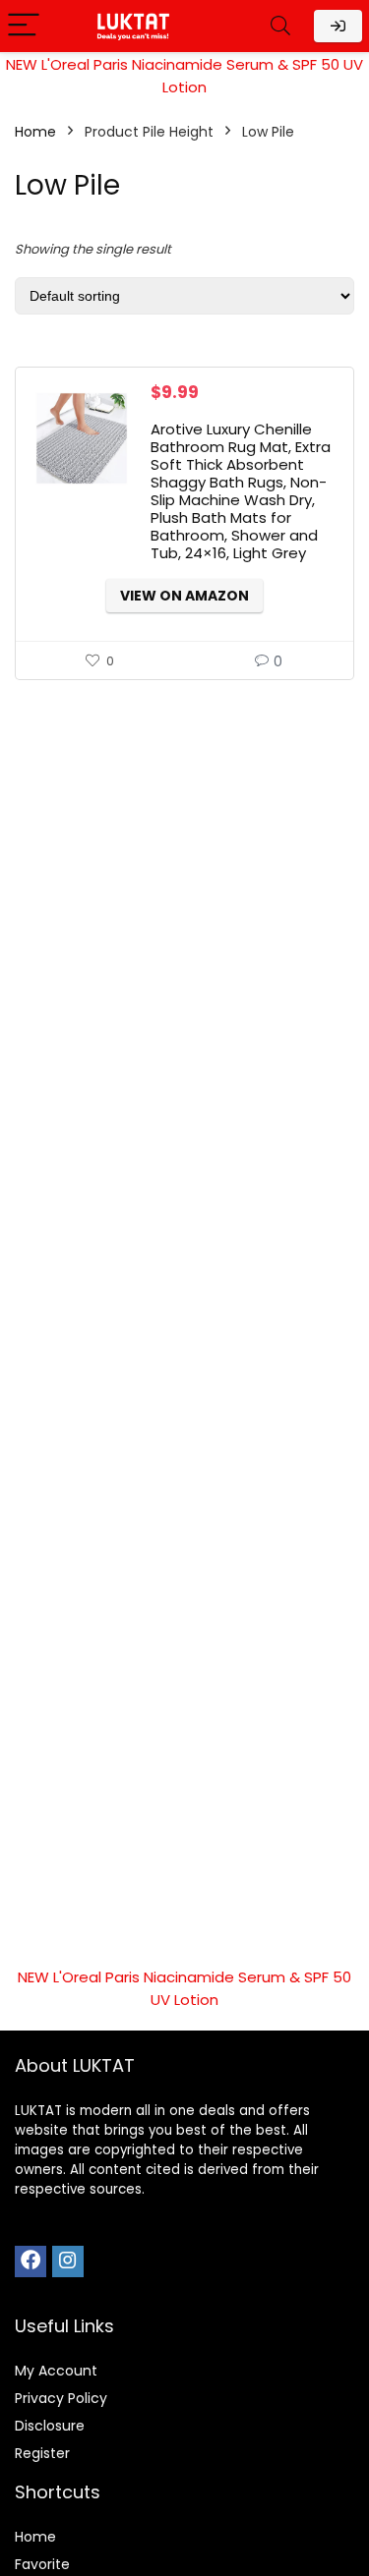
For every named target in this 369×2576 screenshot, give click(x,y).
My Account (56, 2371)
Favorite (42, 2564)
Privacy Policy (61, 2398)
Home (35, 132)
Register (42, 2453)
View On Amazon (184, 596)
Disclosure (50, 2426)
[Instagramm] (68, 2261)
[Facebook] (31, 2261)
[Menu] (24, 26)
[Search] (280, 26)
